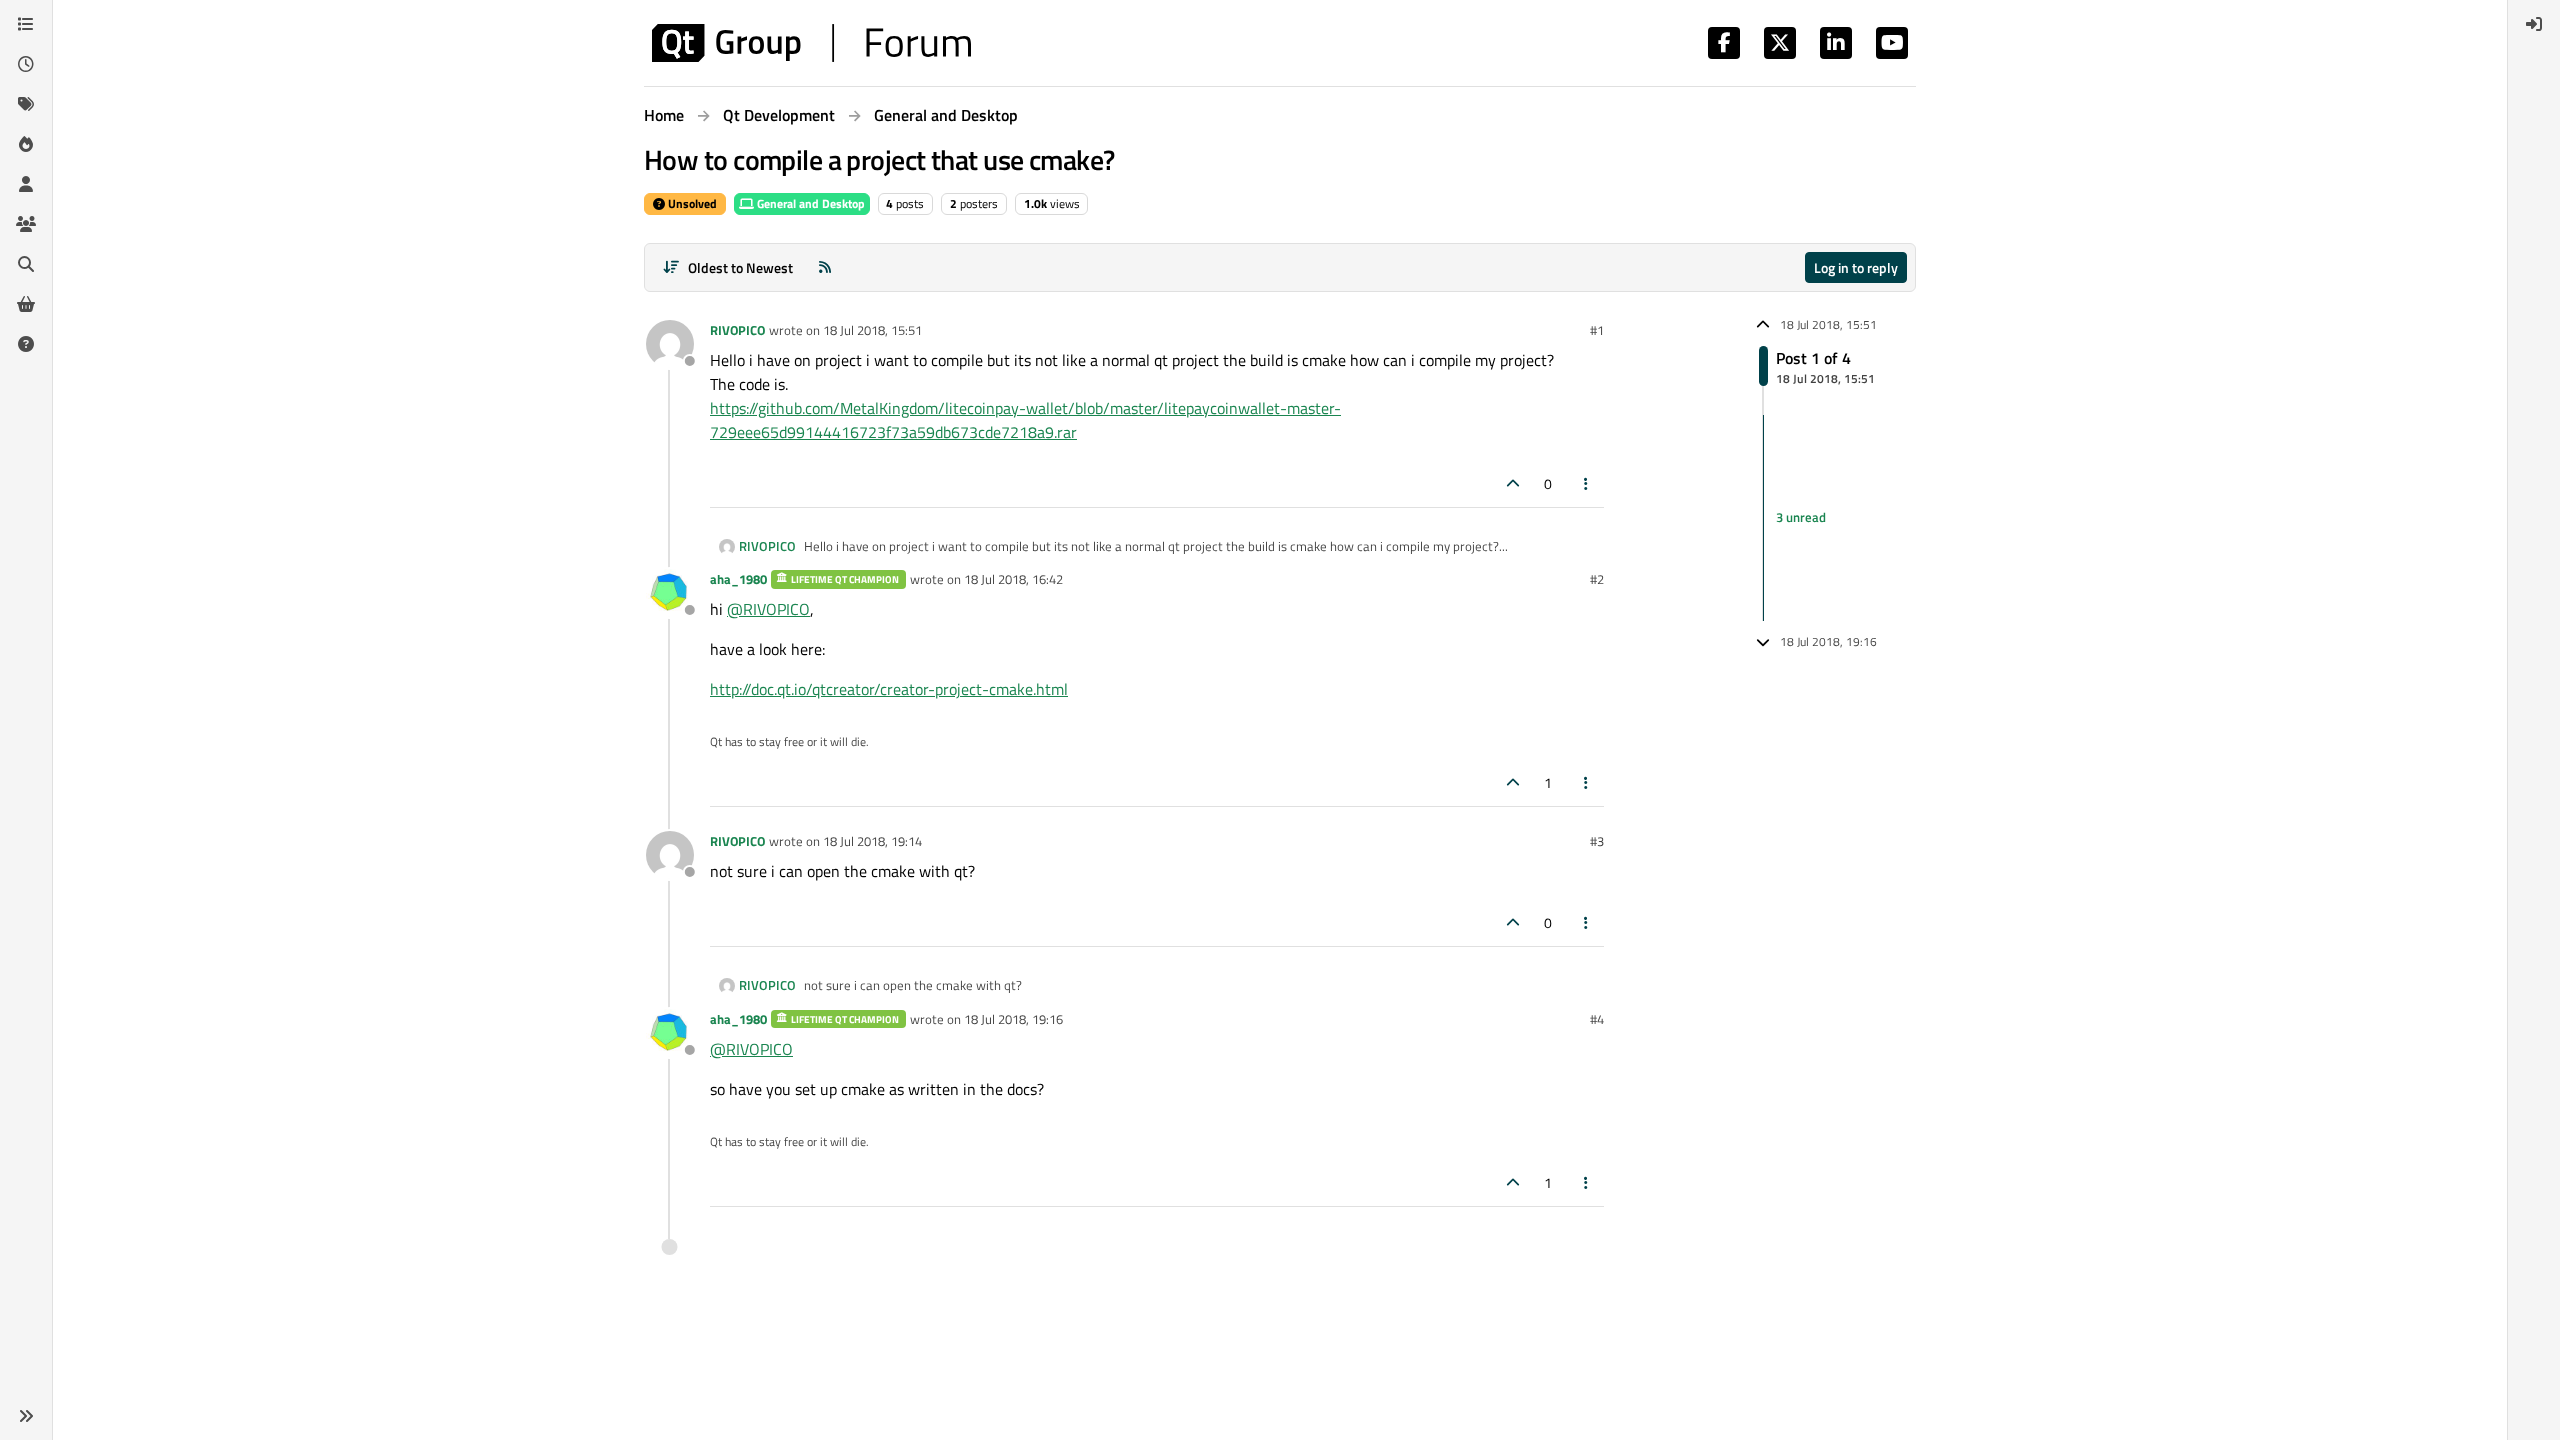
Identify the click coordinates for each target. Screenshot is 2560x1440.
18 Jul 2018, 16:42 (1013, 579)
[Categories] (26, 24)
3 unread (1801, 517)
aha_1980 (738, 579)
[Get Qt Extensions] (26, 304)
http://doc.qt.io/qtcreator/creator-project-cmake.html (889, 689)
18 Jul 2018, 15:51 (872, 330)
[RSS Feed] (825, 267)
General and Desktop (809, 203)
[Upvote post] (1513, 483)
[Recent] (26, 64)
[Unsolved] (26, 344)
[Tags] (26, 104)
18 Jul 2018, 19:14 (872, 841)
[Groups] (26, 224)
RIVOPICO (737, 330)
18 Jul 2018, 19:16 (1013, 1019)
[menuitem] (2534, 24)
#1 (1597, 330)
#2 (1597, 579)
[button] (26, 1416)
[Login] (2534, 24)
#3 (1597, 841)
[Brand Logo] (811, 43)
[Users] (26, 184)
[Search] (26, 264)
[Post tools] (1587, 483)
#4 (1597, 1019)
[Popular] (26, 144)
